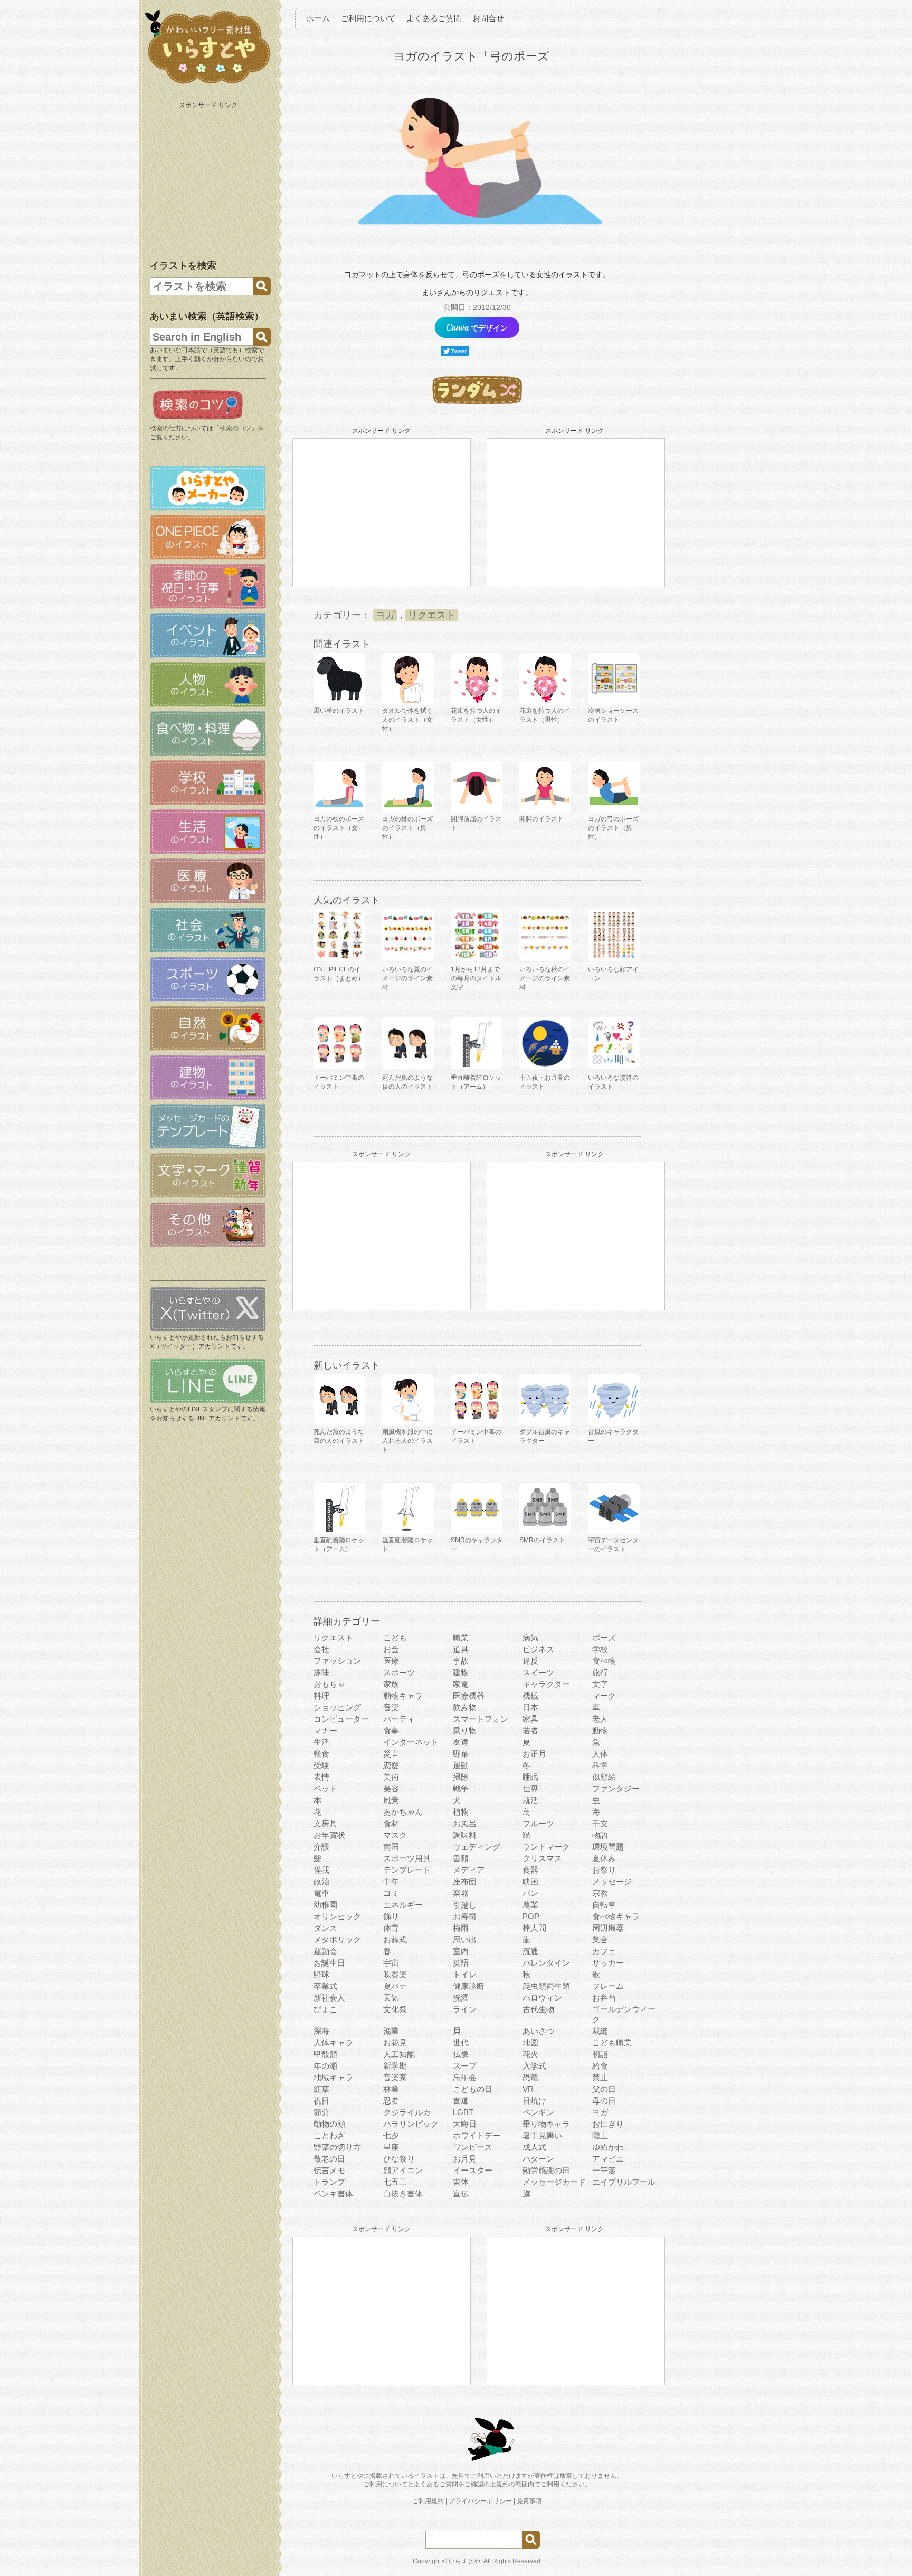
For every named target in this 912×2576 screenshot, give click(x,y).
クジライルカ (407, 2112)
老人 (600, 1719)
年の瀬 (325, 2066)
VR (528, 2089)
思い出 (465, 1940)
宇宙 (391, 1963)
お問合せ (488, 18)
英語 (461, 1963)
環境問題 (608, 1847)
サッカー (608, 1963)
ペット (325, 1789)
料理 (321, 1696)
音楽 (391, 1707)
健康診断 (469, 1986)
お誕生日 (329, 1963)
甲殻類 (325, 2054)
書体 (461, 2182)
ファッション (337, 1661)
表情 (321, 1777)
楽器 (461, 1893)
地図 (530, 2042)
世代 (461, 2042)
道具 (461, 1649)
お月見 (465, 2159)
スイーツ (538, 1672)
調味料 (465, 1835)
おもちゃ (329, 1684)
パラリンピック (411, 2124)
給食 (600, 2066)
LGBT (463, 2112)
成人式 (534, 2147)
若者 (530, 1730)
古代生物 (538, 2009)
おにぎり (608, 2124)
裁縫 (600, 2031)
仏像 (461, 2054)
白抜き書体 (403, 2193)
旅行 (600, 1672)
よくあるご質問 (434, 18)
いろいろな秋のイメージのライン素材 (545, 978)
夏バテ (395, 1986)
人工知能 (399, 2054)
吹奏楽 (395, 1974)
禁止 (600, 2077)
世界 (530, 1789)
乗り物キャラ (546, 2124)
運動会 (325, 1951)
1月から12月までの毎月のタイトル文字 (476, 978)
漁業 (391, 2031)
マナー (325, 1730)
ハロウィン (542, 1998)
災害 (391, 1754)
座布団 (465, 1881)
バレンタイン (546, 1963)
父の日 (604, 2089)
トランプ (329, 2182)
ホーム (318, 18)
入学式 (534, 2066)
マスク (395, 1835)
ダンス (325, 1928)
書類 (461, 1858)
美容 (391, 1789)
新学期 (395, 2066)
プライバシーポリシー (480, 2501)
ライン (465, 2009)
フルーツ (538, 1823)
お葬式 (395, 1940)
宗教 (600, 1893)
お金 (391, 1649)
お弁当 (604, 1998)
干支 (600, 1823)
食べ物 (604, 1661)
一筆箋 (604, 2170)
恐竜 (530, 2077)
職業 (461, 1638)
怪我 (321, 1870)
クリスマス (542, 1858)
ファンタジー (616, 1789)
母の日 (604, 2101)
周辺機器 (608, 1928)
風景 (391, 1800)
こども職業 (612, 2042)
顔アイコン (403, 2170)
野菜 (461, 1754)
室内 (461, 1951)
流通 (530, 1951)
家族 (391, 1684)
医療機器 (469, 1696)
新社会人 (329, 1998)
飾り (391, 1916)
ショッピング (337, 1707)
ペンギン (538, 2112)
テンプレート (407, 1870)
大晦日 (465, 2124)
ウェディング (477, 1847)
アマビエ (608, 2159)
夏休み (604, 1858)
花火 (530, 2054)
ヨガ (385, 615)
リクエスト (432, 615)
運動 (461, 1765)
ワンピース (473, 2147)
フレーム (608, 1986)
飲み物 (465, 1707)
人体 (600, 1754)
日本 (530, 1707)
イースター (473, 2170)
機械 (530, 1696)
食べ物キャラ (616, 1916)
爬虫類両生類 (546, 1986)
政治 (321, 1881)
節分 (321, 2112)
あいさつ (538, 2031)
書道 (461, 2101)
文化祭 (395, 2009)
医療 (391, 1661)
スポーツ (399, 1672)
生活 (321, 1742)
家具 (530, 1719)
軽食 (321, 1754)
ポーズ (604, 1638)
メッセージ (612, 1881)
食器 (530, 1870)
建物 (461, 1672)
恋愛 (391, 1765)
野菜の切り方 (337, 2147)
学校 (600, 1649)
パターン (538, 2159)
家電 (461, 1684)
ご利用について (368, 18)
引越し (465, 1905)
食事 (391, 1730)
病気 (530, 1638)
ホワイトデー (477, 2135)
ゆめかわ (608, 2147)
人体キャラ (333, 2042)
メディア (469, 1870)
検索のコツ (235, 428)
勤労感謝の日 (546, 2170)
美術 (391, 1777)
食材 (391, 1823)
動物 (600, 1730)
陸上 (600, 2135)
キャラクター (546, 1684)
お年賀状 (329, 1835)
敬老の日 (329, 2159)
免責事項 (529, 2501)
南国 (391, 1847)
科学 (600, 1765)
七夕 (391, 2135)
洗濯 (461, 1998)
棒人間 (534, 1928)
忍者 (391, 2101)
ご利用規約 (428, 2501)
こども (395, 1638)
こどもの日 (473, 2089)
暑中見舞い (542, 2135)
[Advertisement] (209, 178)
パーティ (399, 1719)
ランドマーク (546, 1847)
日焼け (534, 2101)
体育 (391, 1928)
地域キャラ (333, 2077)
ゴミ (391, 1893)
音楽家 (395, 2077)
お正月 (534, 1754)
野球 (321, 1974)
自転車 (604, 1905)
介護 (321, 1847)
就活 (530, 1800)
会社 (321, 1649)
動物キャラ (403, 1696)
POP (531, 1916)
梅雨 (461, 1928)
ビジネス (538, 1649)
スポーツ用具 (407, 1858)
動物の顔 (329, 2124)
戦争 (461, 1789)
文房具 (325, 1823)
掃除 (461, 1777)
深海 (321, 2031)
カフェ (604, 1951)
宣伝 (461, 2193)
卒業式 (325, 1986)
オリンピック (337, 1916)
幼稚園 (325, 1905)
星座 (391, 2147)
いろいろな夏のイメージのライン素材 (407, 978)
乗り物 (465, 1730)
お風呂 (465, 1823)
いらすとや (464, 2561)
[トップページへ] (208, 84)
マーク (604, 1696)
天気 (391, 1998)
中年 (391, 1881)
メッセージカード (554, 2182)
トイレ (465, 1974)
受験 (321, 1765)
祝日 (321, 2101)
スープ (465, 2066)
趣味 (321, 1672)
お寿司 (465, 1916)
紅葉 (321, 2089)
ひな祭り (399, 2159)
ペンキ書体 (333, 2193)
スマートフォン (481, 1719)
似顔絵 (604, 1777)
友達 (461, 1742)
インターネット (411, 1742)
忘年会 (465, 2077)
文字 (600, 1684)
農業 (530, 1905)
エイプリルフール (624, 2182)
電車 (321, 1893)
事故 (461, 1661)
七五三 (395, 2182)
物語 (600, 1835)
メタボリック (337, 1940)
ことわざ (329, 2135)
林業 (391, 2089)
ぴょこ (325, 2009)
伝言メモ (329, 2170)
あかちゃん (403, 1812)
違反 (530, 1661)
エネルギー (403, 1905)
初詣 (600, 2054)
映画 (530, 1881)
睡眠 (530, 1777)
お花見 (395, 2042)
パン (530, 1893)
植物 (461, 1812)
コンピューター (341, 1719)
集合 (600, 1940)
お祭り (604, 1870)
